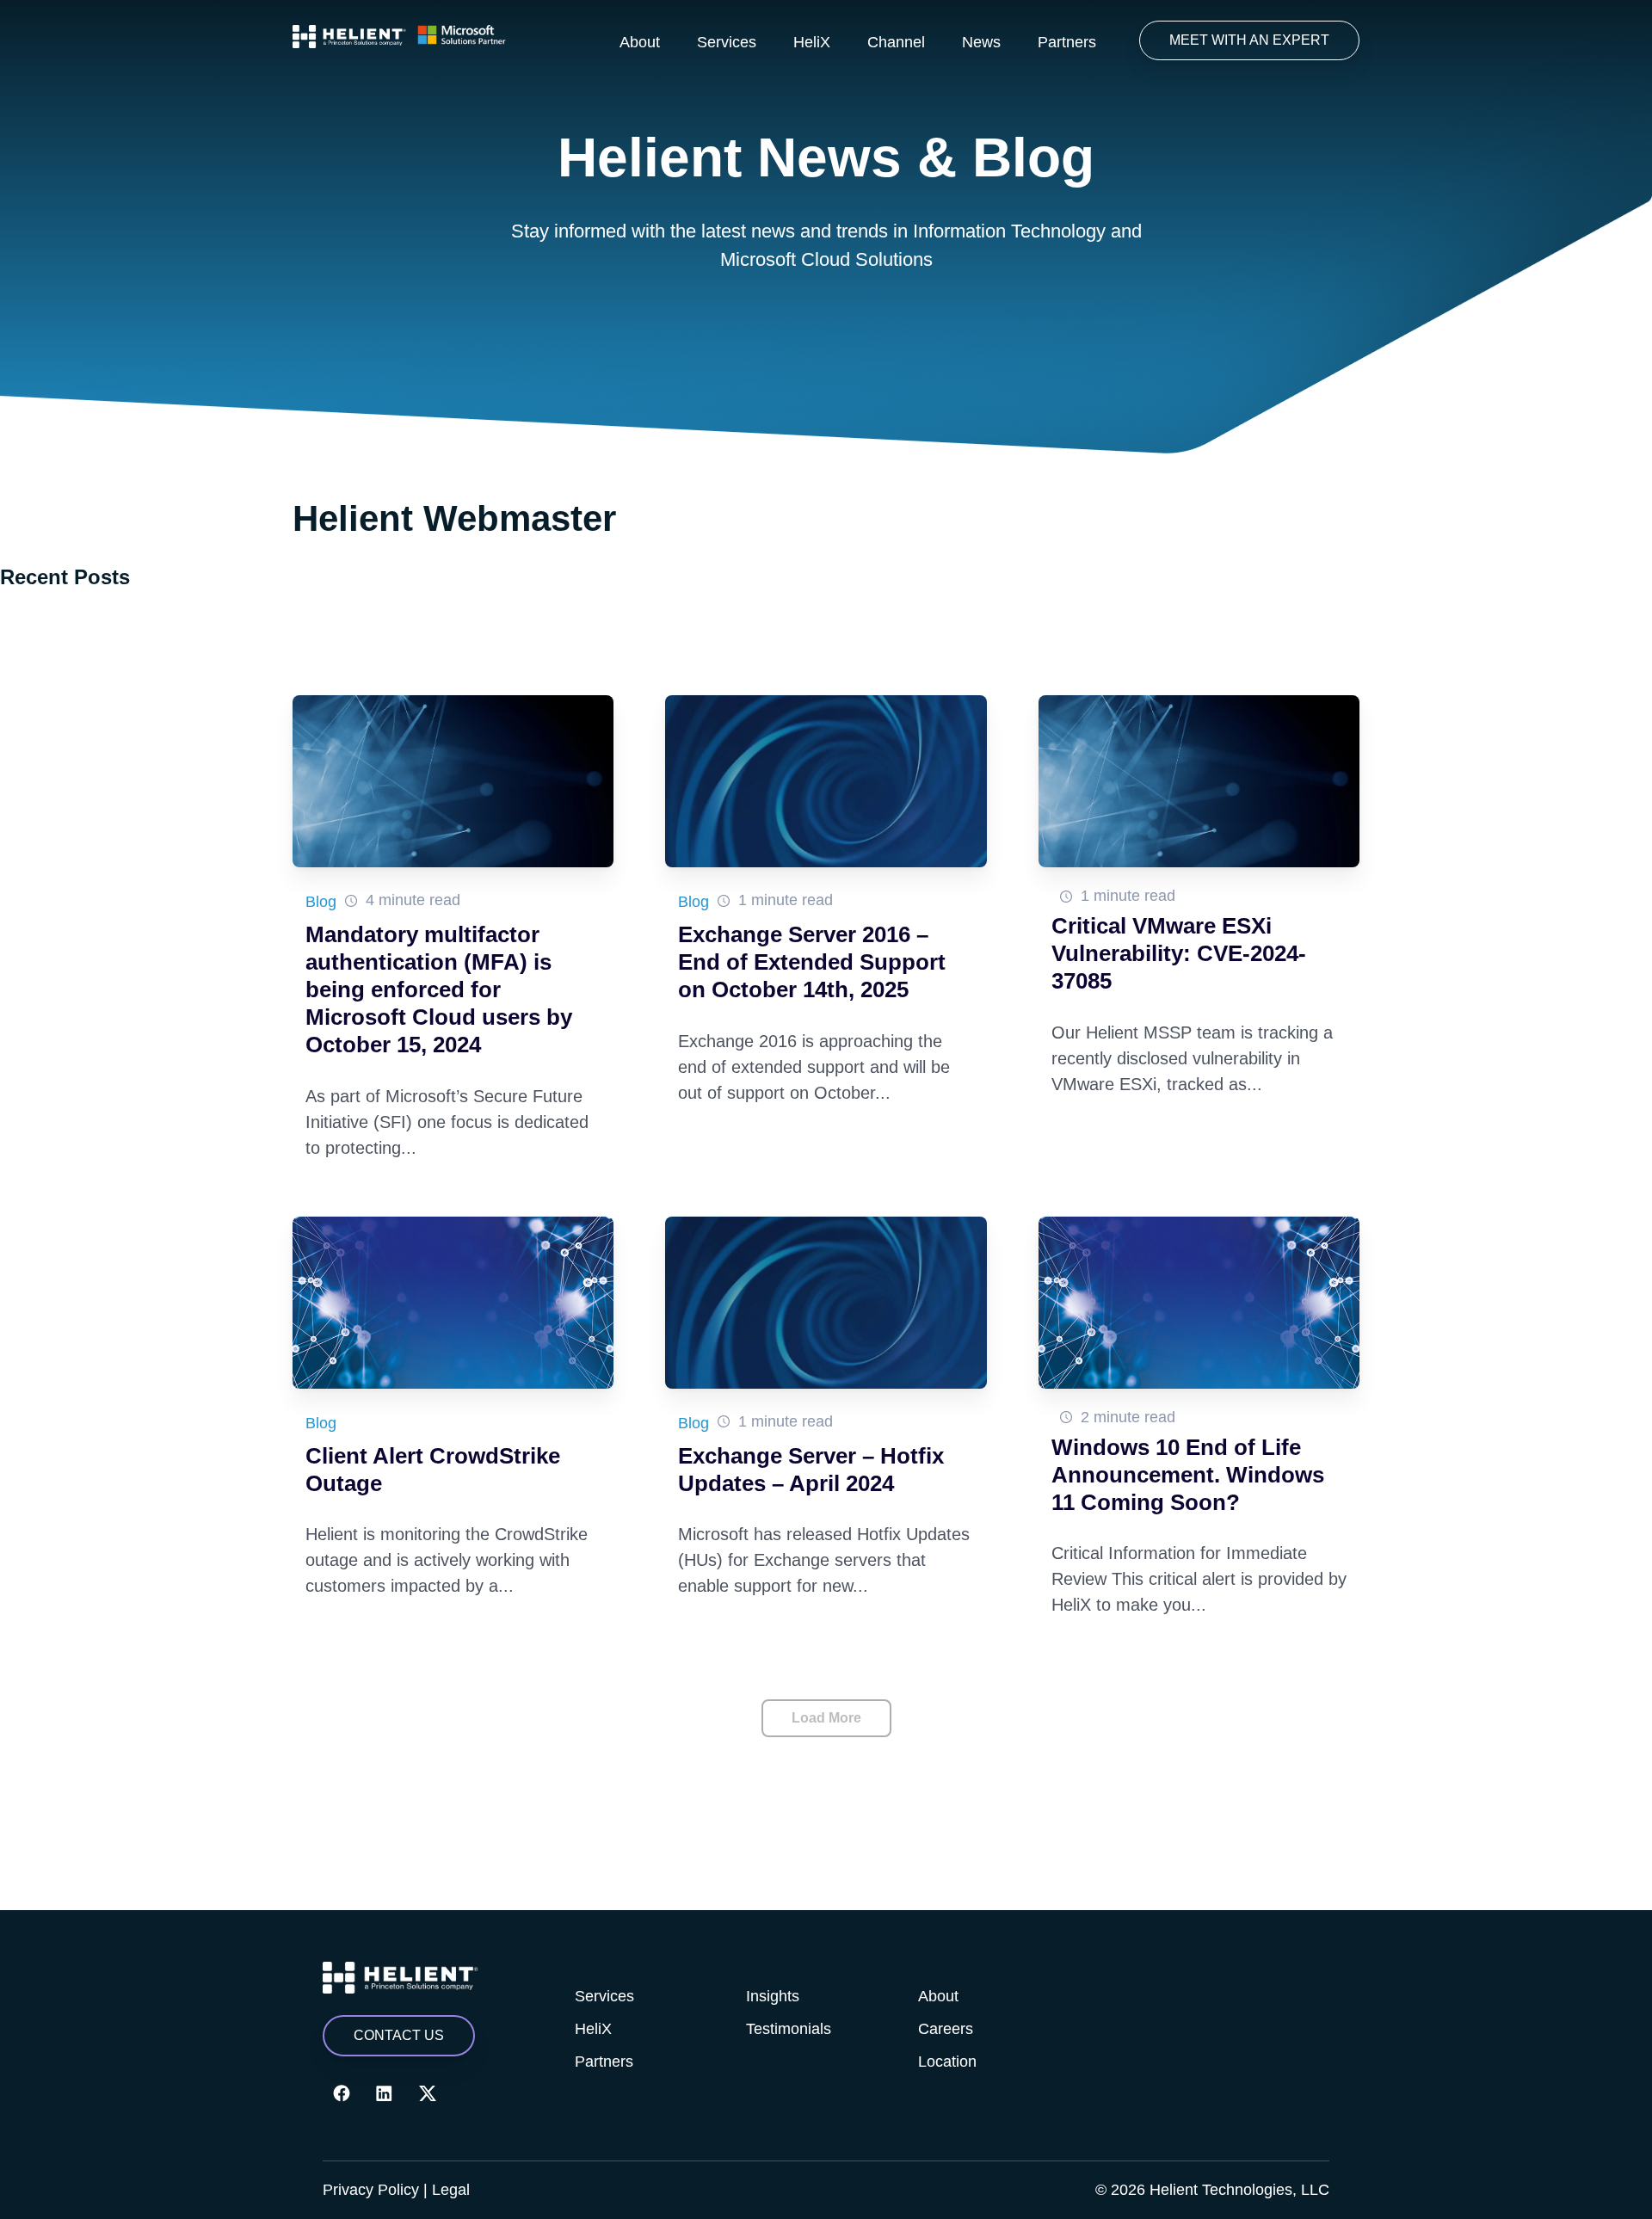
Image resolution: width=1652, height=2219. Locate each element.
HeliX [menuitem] (812, 42)
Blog (321, 902)
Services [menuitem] (727, 42)
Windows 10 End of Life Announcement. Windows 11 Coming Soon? (1188, 1475)
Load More (826, 1718)
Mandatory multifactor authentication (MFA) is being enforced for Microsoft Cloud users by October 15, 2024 (439, 989)
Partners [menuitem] (1067, 42)
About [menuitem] (640, 42)
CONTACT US (399, 2035)
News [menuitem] (981, 42)
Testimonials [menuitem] (789, 2029)
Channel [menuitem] (896, 42)
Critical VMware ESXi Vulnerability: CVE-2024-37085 (1179, 953)
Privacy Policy (371, 2190)
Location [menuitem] (947, 2062)
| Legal (447, 2190)
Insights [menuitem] (773, 1996)
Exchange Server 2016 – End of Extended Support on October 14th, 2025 (812, 962)
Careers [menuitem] (946, 2029)
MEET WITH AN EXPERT (1249, 40)
